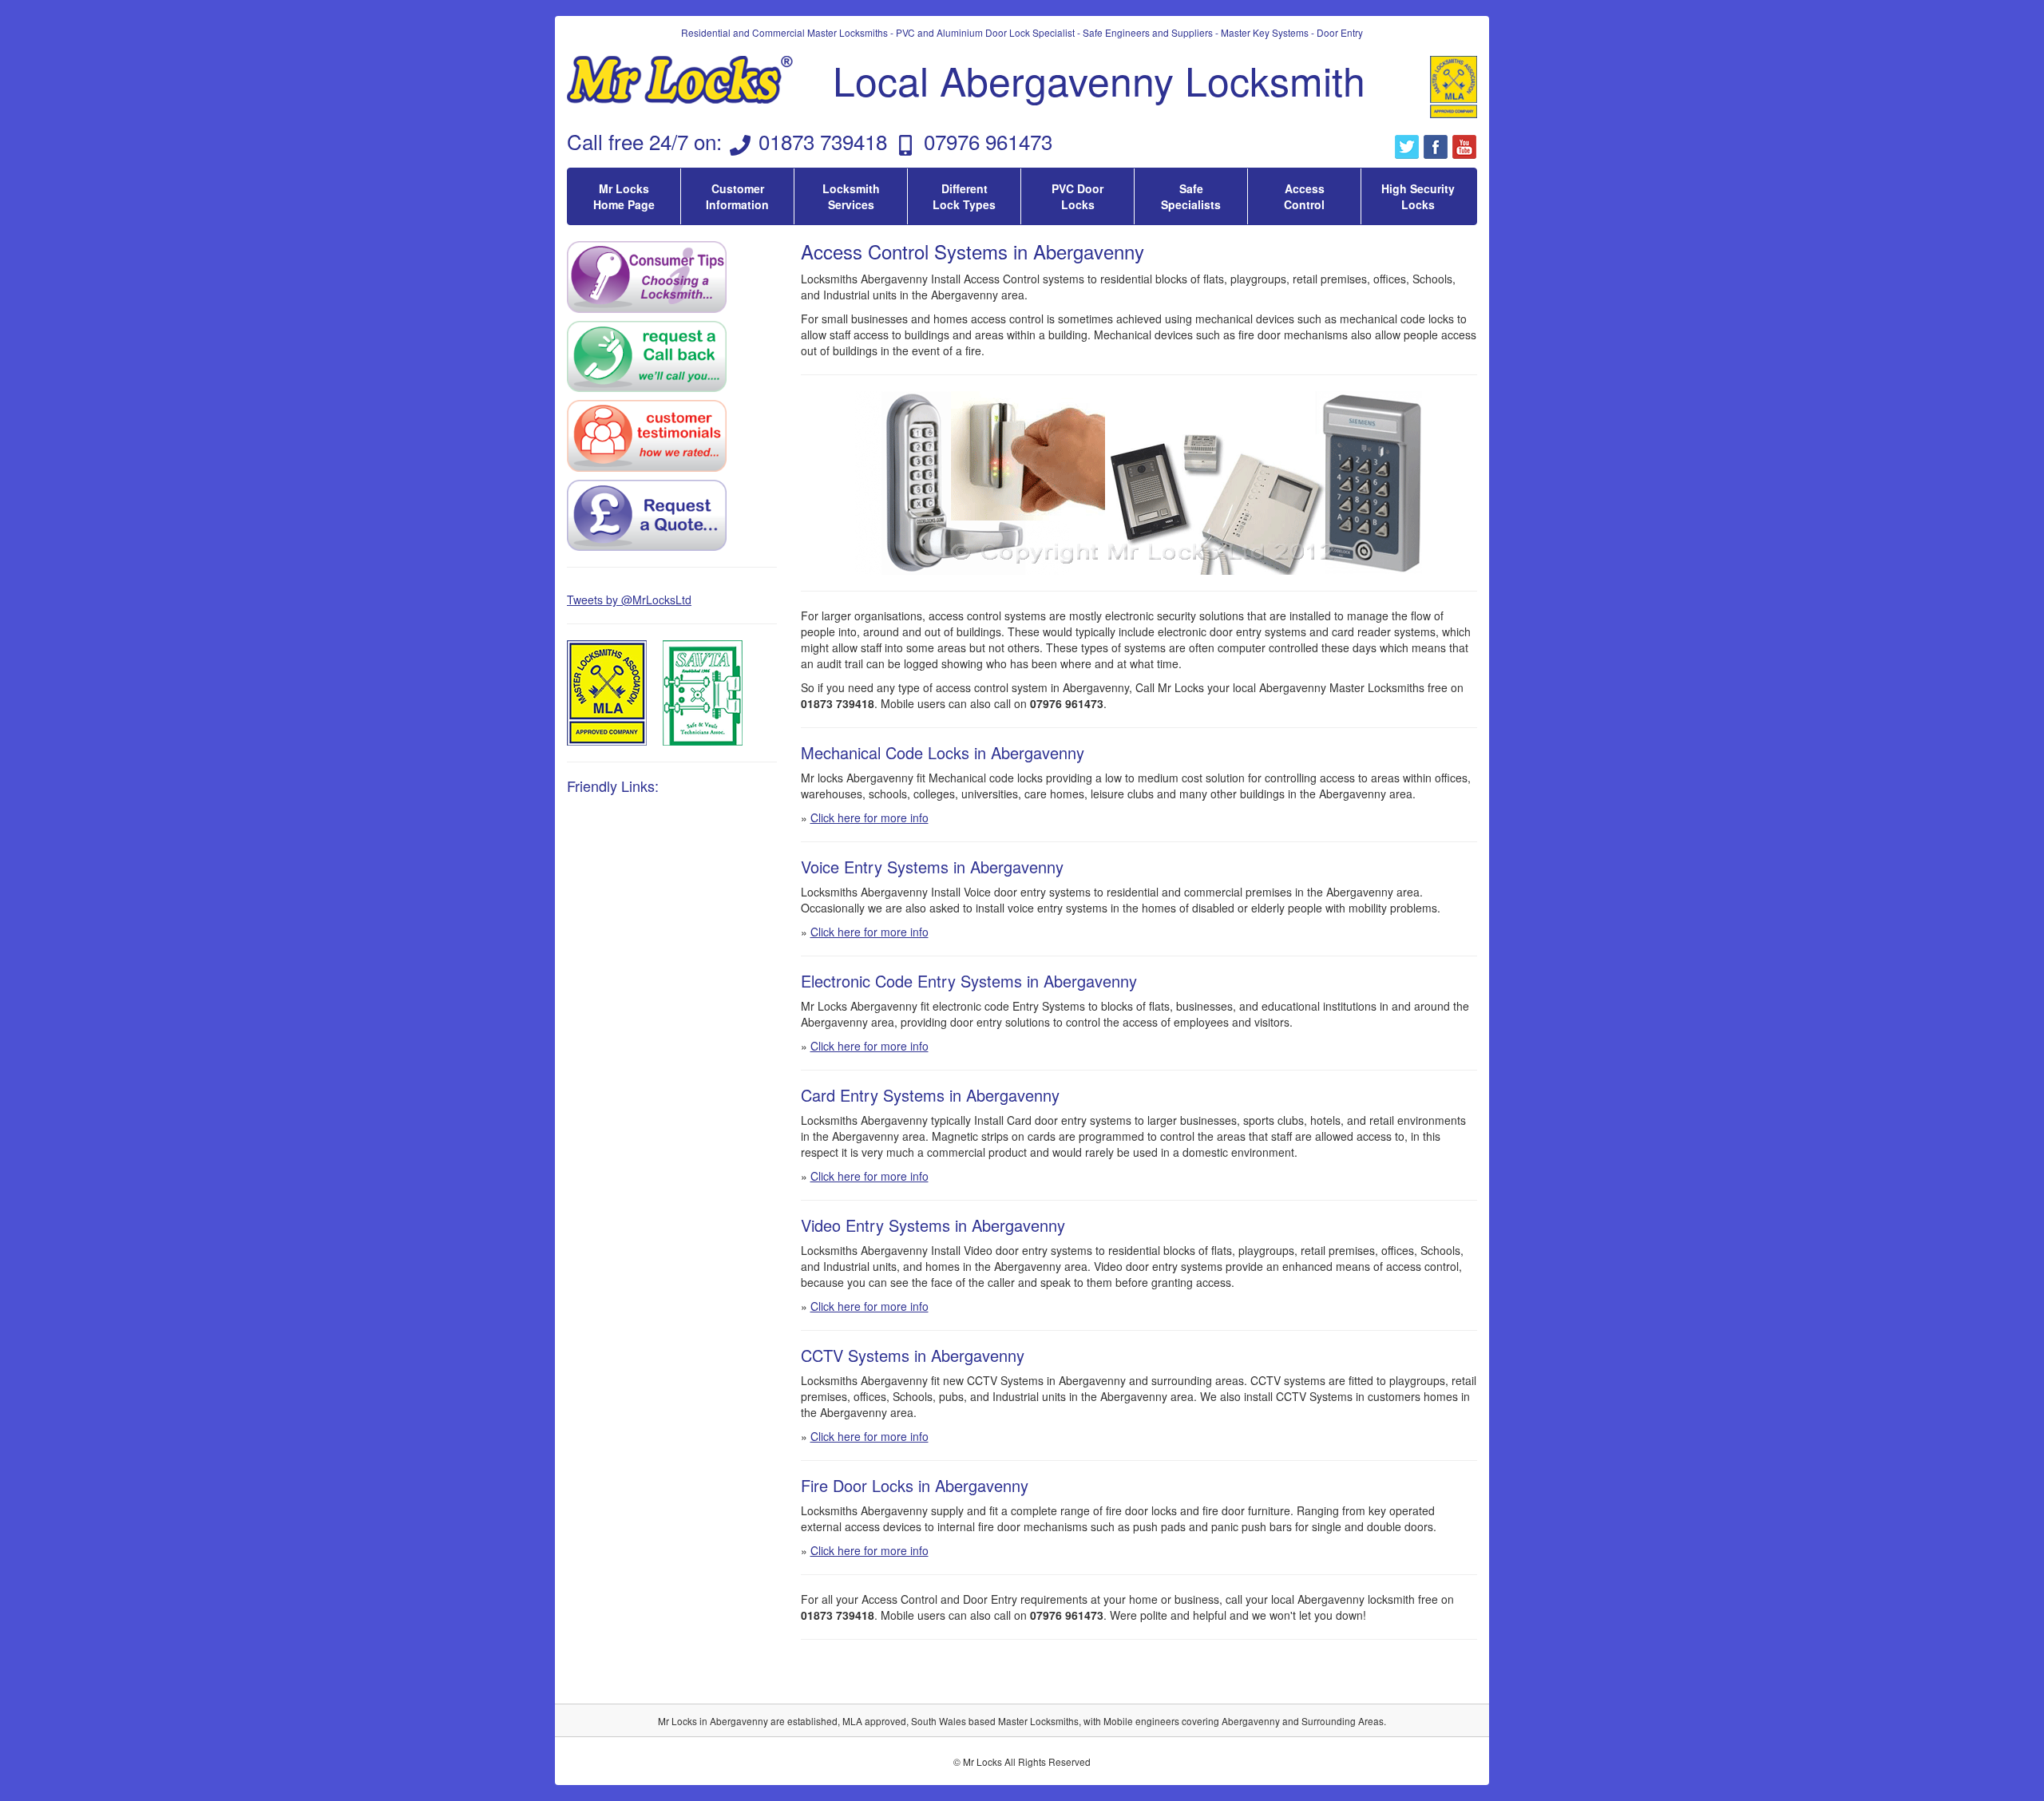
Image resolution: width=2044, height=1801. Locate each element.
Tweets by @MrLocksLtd (629, 600)
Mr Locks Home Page (624, 196)
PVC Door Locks (1077, 196)
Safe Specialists (1191, 196)
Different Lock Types (964, 196)
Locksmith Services (851, 196)
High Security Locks (1418, 196)
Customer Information (737, 196)
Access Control (1304, 196)
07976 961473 (988, 141)
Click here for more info (869, 817)
